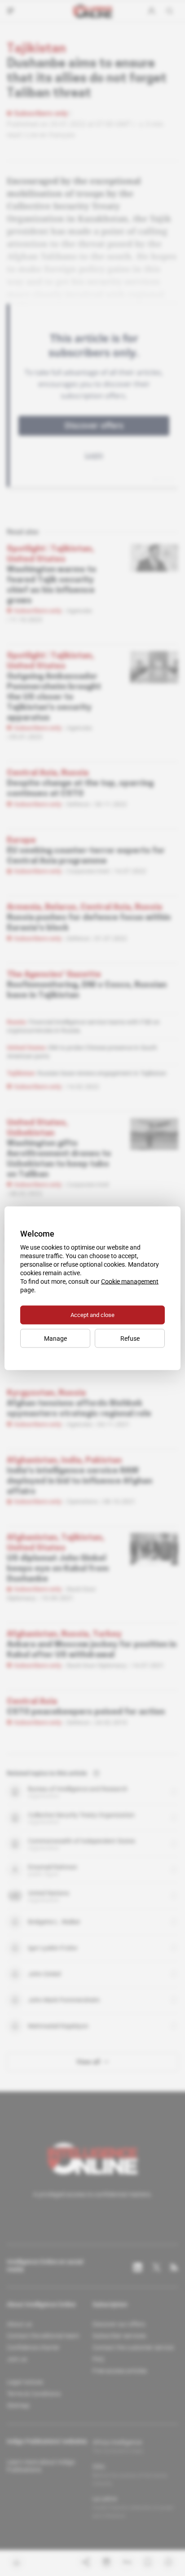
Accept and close (92, 1314)
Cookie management (130, 1281)
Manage (55, 1338)
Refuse (130, 1338)
